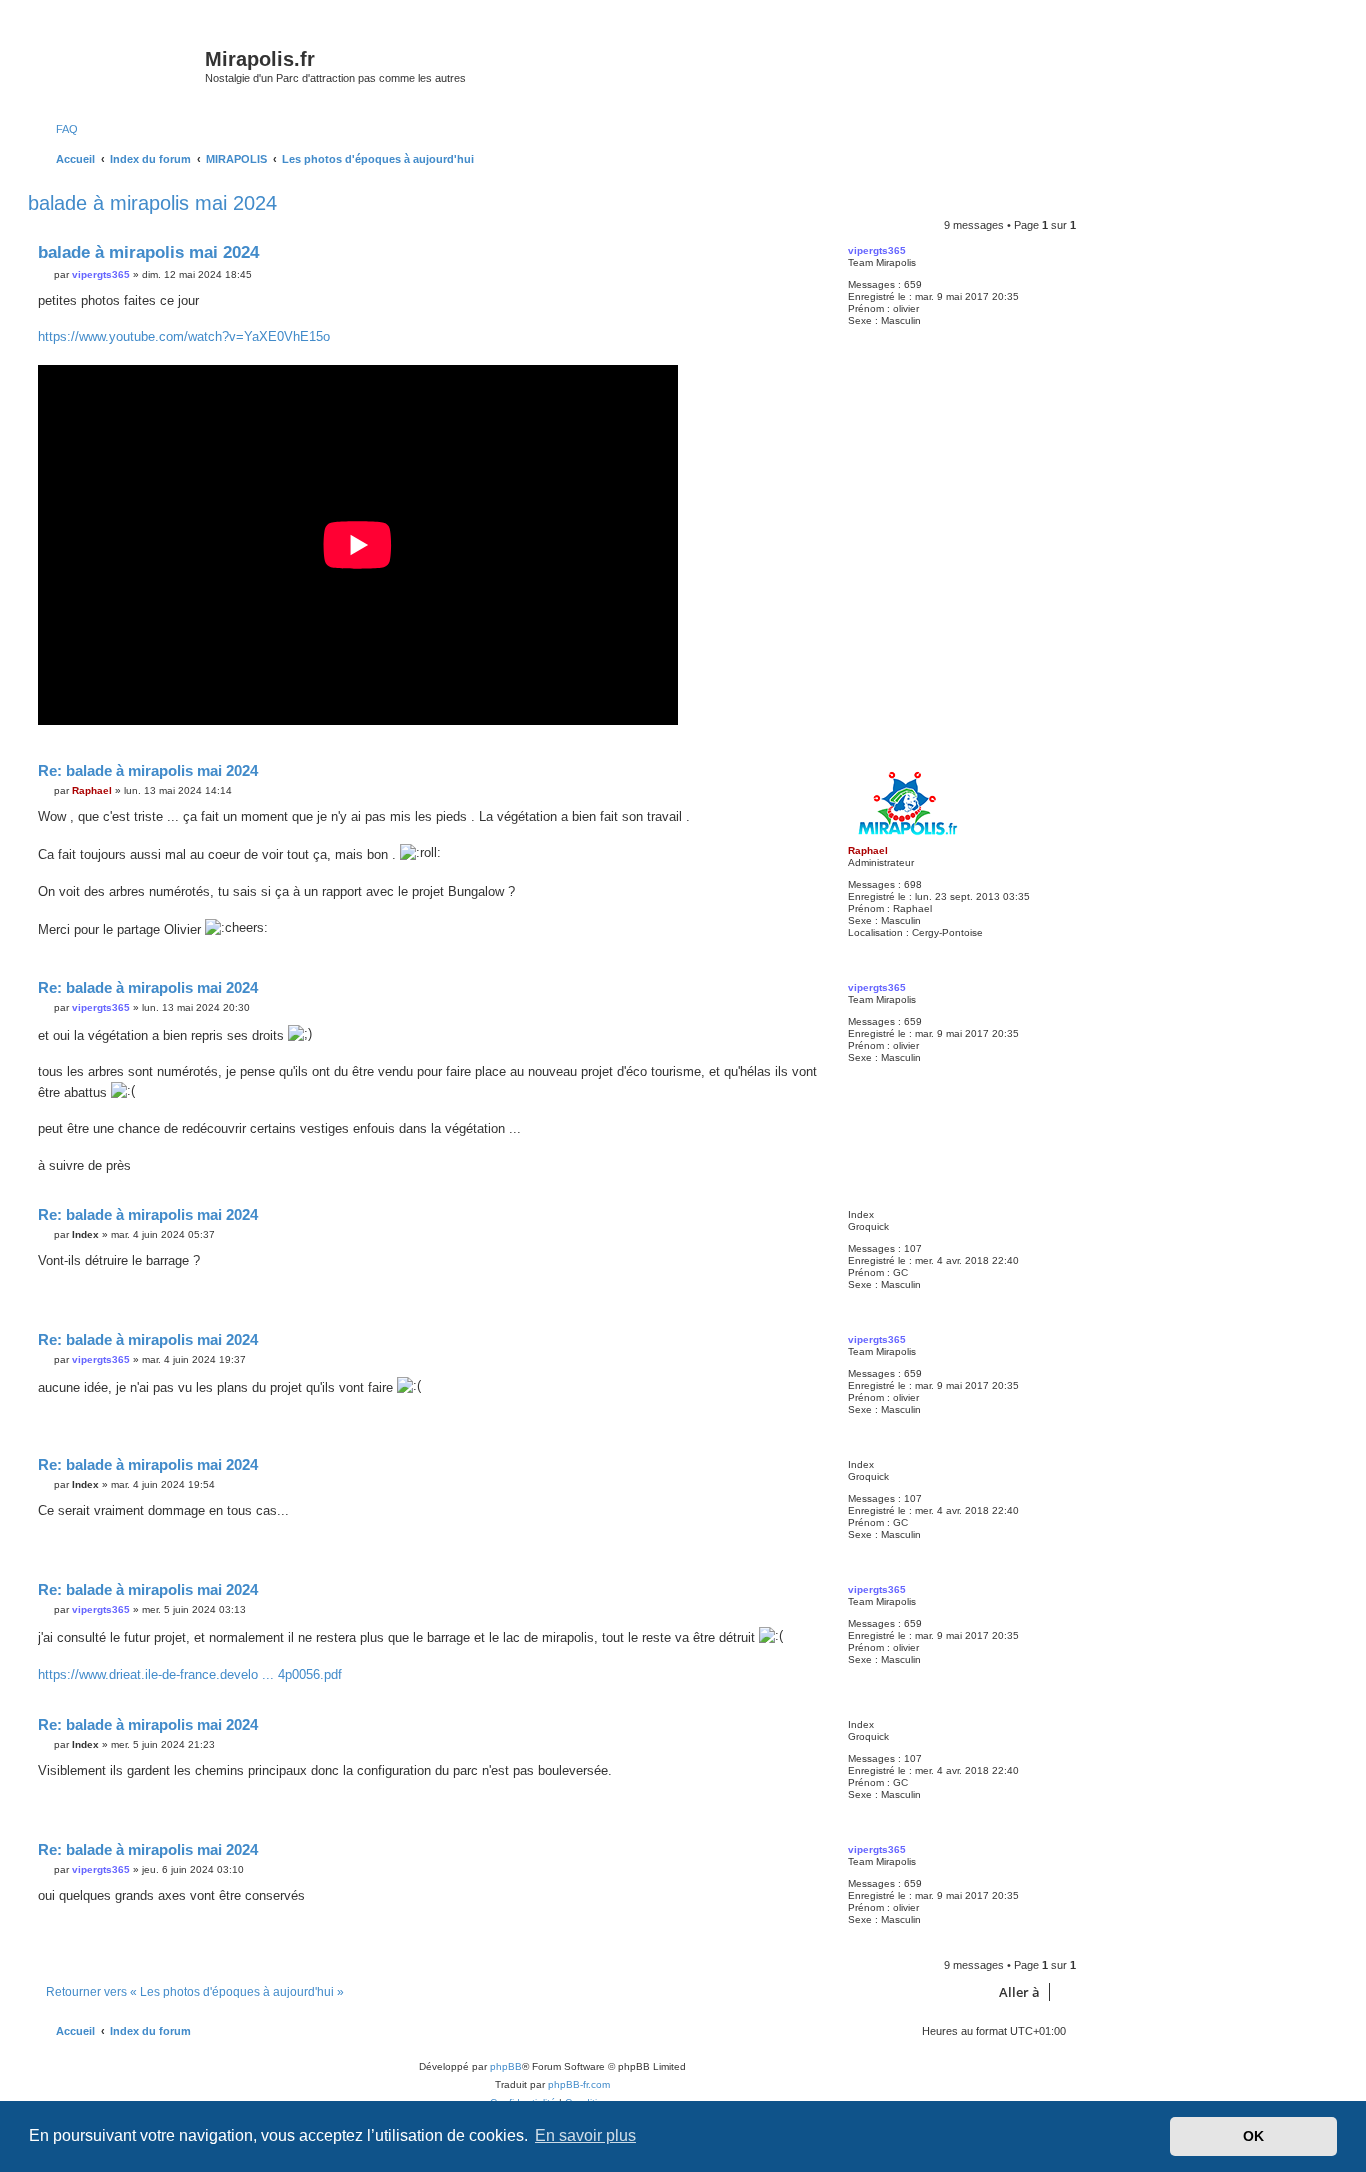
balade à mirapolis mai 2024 (152, 203)
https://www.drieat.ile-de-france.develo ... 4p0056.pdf (190, 1674)
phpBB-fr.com (579, 2084)
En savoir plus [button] (585, 2135)
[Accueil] (119, 65)
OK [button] (1253, 2136)
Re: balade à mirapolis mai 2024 (148, 770)
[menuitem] (58, 129)
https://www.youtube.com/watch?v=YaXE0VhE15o (184, 336)
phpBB (506, 2066)
